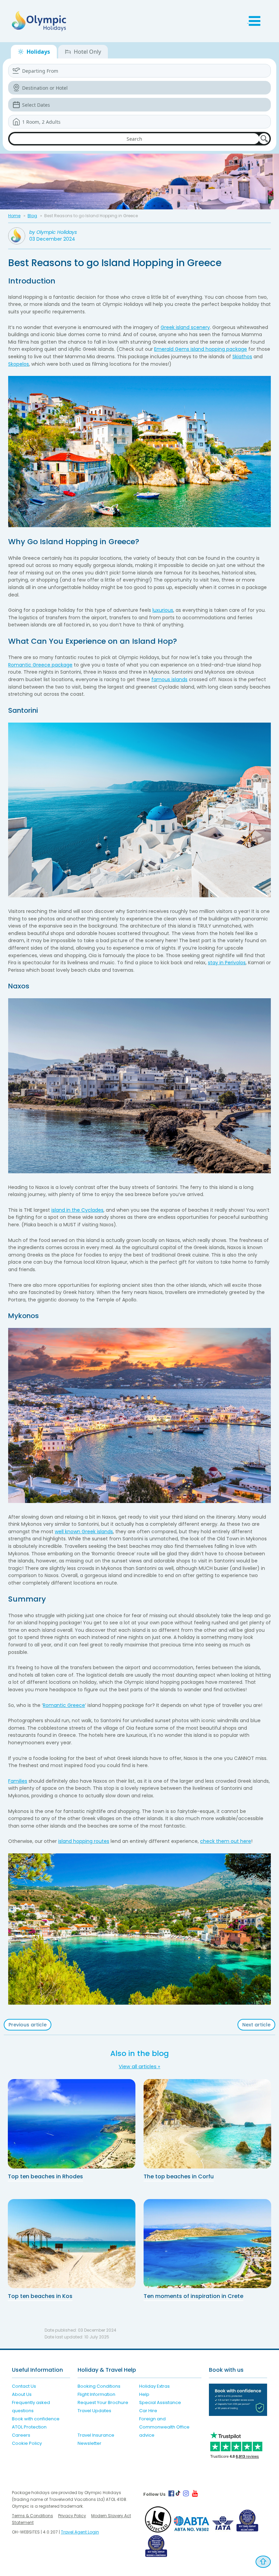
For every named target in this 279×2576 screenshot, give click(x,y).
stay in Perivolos (227, 963)
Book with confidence (36, 2419)
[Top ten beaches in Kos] (72, 2244)
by (53, 232)
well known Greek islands (84, 1532)
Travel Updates (94, 2411)
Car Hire (148, 2411)
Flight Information (96, 2394)
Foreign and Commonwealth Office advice (164, 2427)
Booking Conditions (99, 2386)
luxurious (163, 610)
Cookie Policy (27, 2443)
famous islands (169, 679)
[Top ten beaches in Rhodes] (72, 2124)
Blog (32, 216)
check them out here (226, 1841)
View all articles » (139, 2067)
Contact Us (24, 2386)
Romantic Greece (64, 1705)
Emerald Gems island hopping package (201, 349)
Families (18, 1781)
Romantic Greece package (40, 665)
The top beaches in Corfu (179, 2176)
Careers (21, 2435)
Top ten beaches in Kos (40, 2296)
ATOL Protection (29, 2427)
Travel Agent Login (80, 2532)
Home (14, 216)
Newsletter (89, 2443)
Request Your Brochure (103, 2402)
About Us (22, 2394)
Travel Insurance (96, 2435)
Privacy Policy (72, 2516)
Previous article (28, 2025)
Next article (256, 2025)
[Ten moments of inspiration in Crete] (207, 2244)
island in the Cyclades (77, 1210)
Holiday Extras (154, 2386)
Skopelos (19, 364)
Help (144, 2394)
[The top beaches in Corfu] (207, 2124)
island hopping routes (84, 1841)
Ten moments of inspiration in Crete (193, 2296)
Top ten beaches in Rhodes (45, 2176)
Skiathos (242, 357)
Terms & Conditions (32, 2516)
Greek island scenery (185, 327)
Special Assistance (160, 2402)
